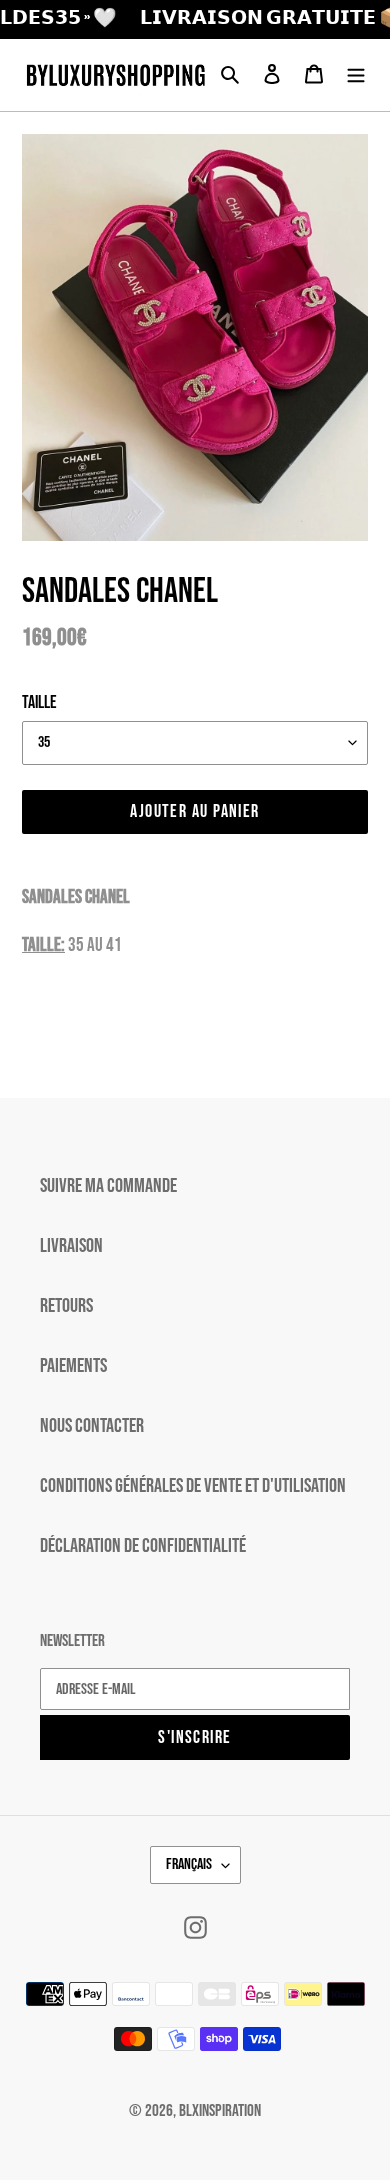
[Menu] (356, 75)
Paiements (73, 1366)
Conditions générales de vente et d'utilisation (193, 1486)
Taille (39, 702)
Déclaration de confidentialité (143, 1546)
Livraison (71, 1246)
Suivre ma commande (108, 1186)
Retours (66, 1306)
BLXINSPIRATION (220, 2111)
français (189, 1864)
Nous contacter (92, 1426)
